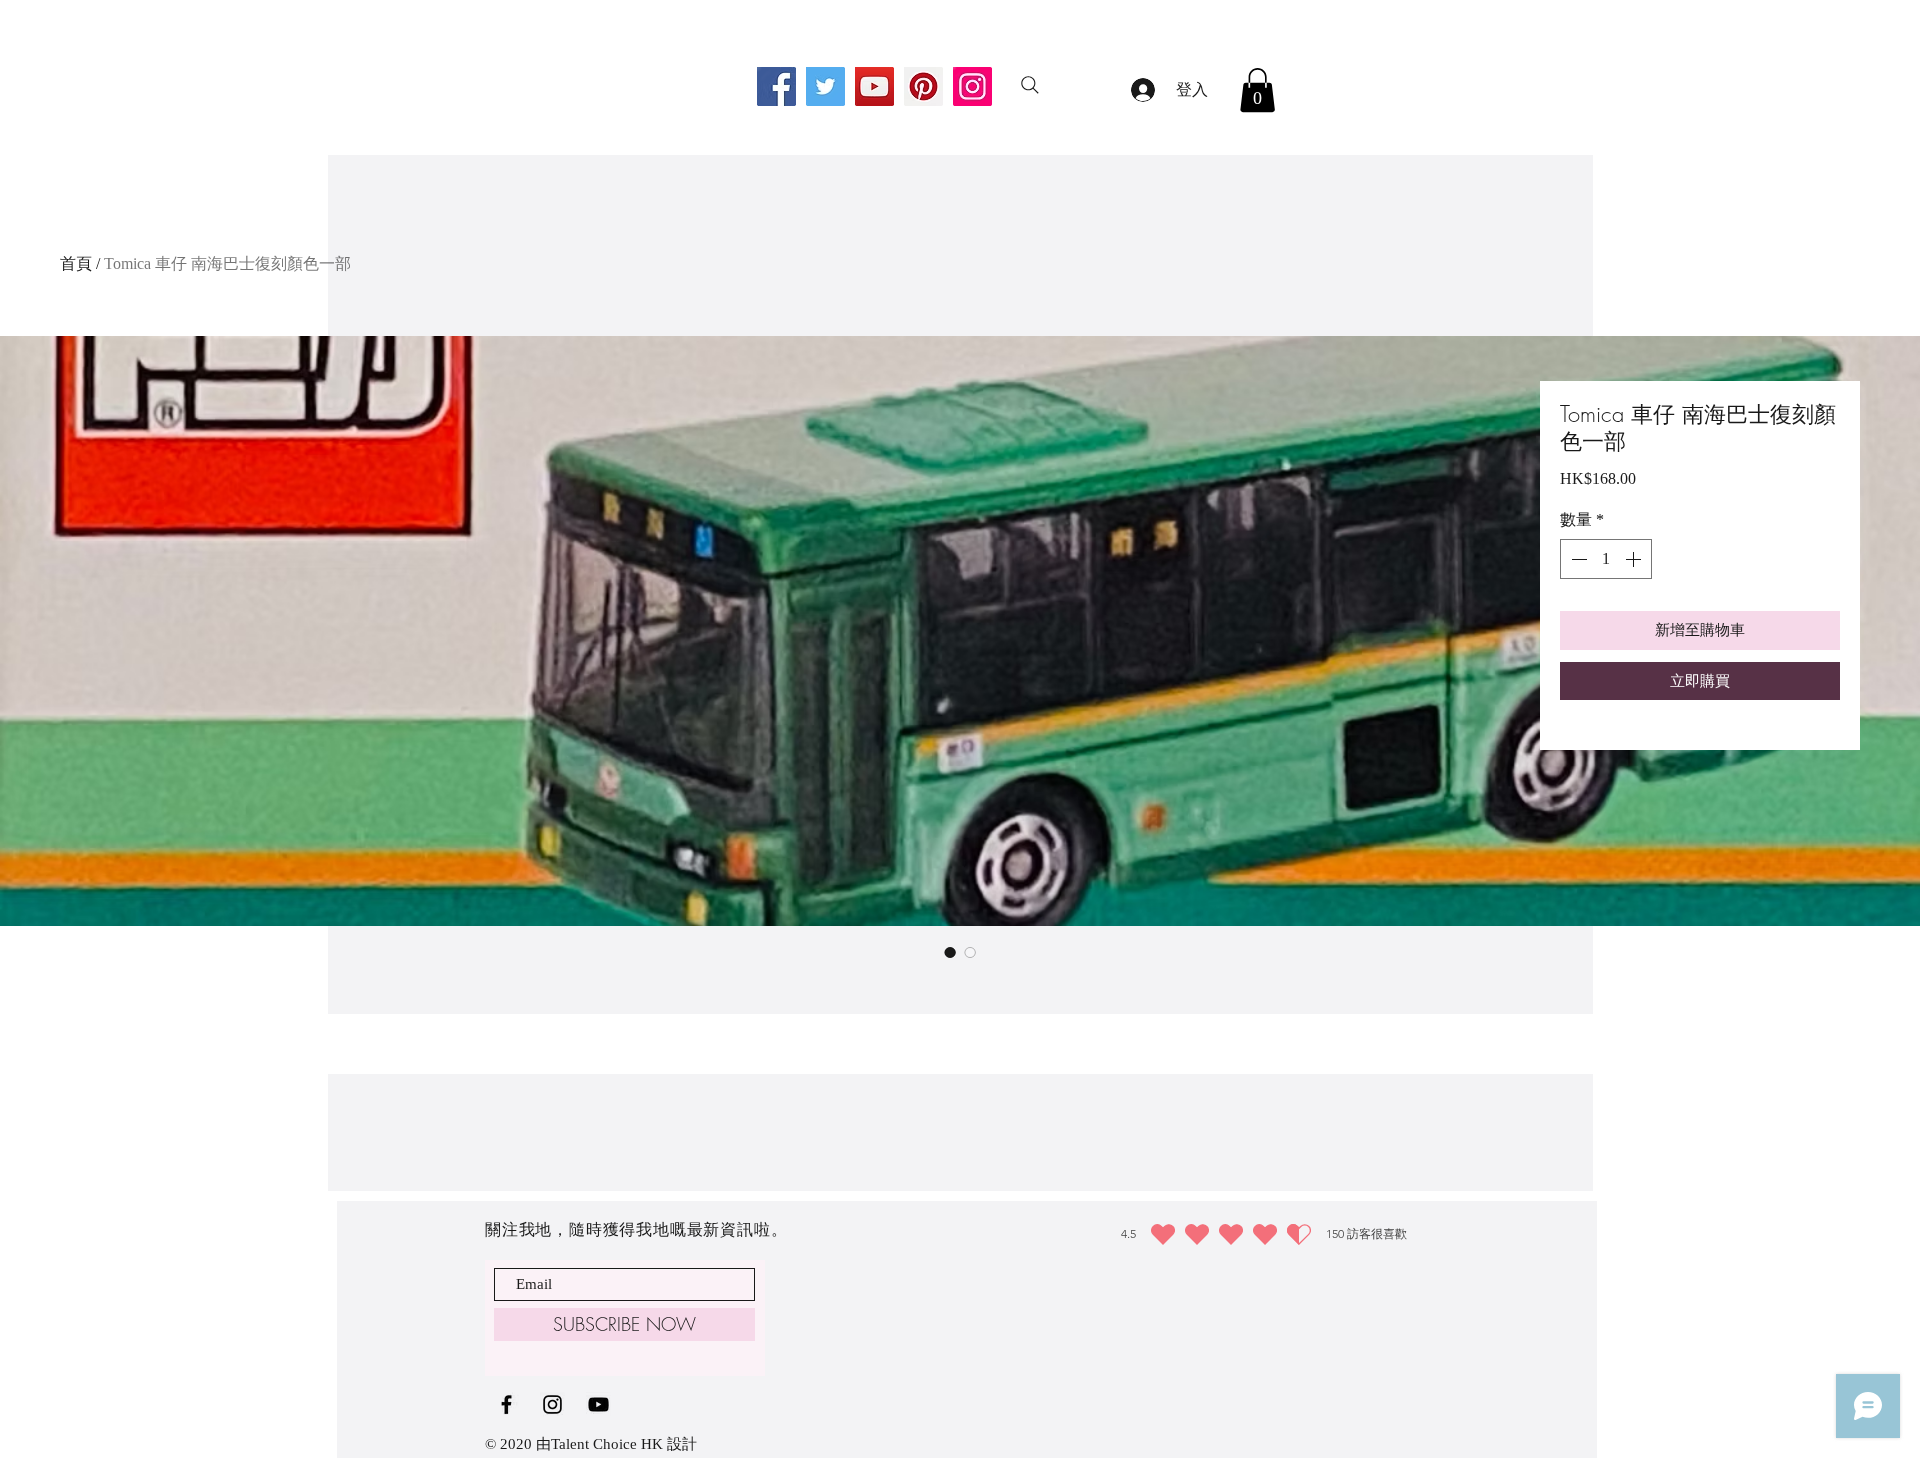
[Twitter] (825, 86)
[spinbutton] (1606, 559)
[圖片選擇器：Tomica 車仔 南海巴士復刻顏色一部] (950, 952)
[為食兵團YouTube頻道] (598, 1404)
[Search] (1030, 85)
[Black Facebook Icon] (506, 1404)
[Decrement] (1577, 559)
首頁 (76, 263)
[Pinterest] (923, 86)
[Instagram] (972, 86)
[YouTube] (874, 86)
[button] (1257, 90)
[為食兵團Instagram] (552, 1404)
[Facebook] (776, 86)
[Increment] (1635, 559)
